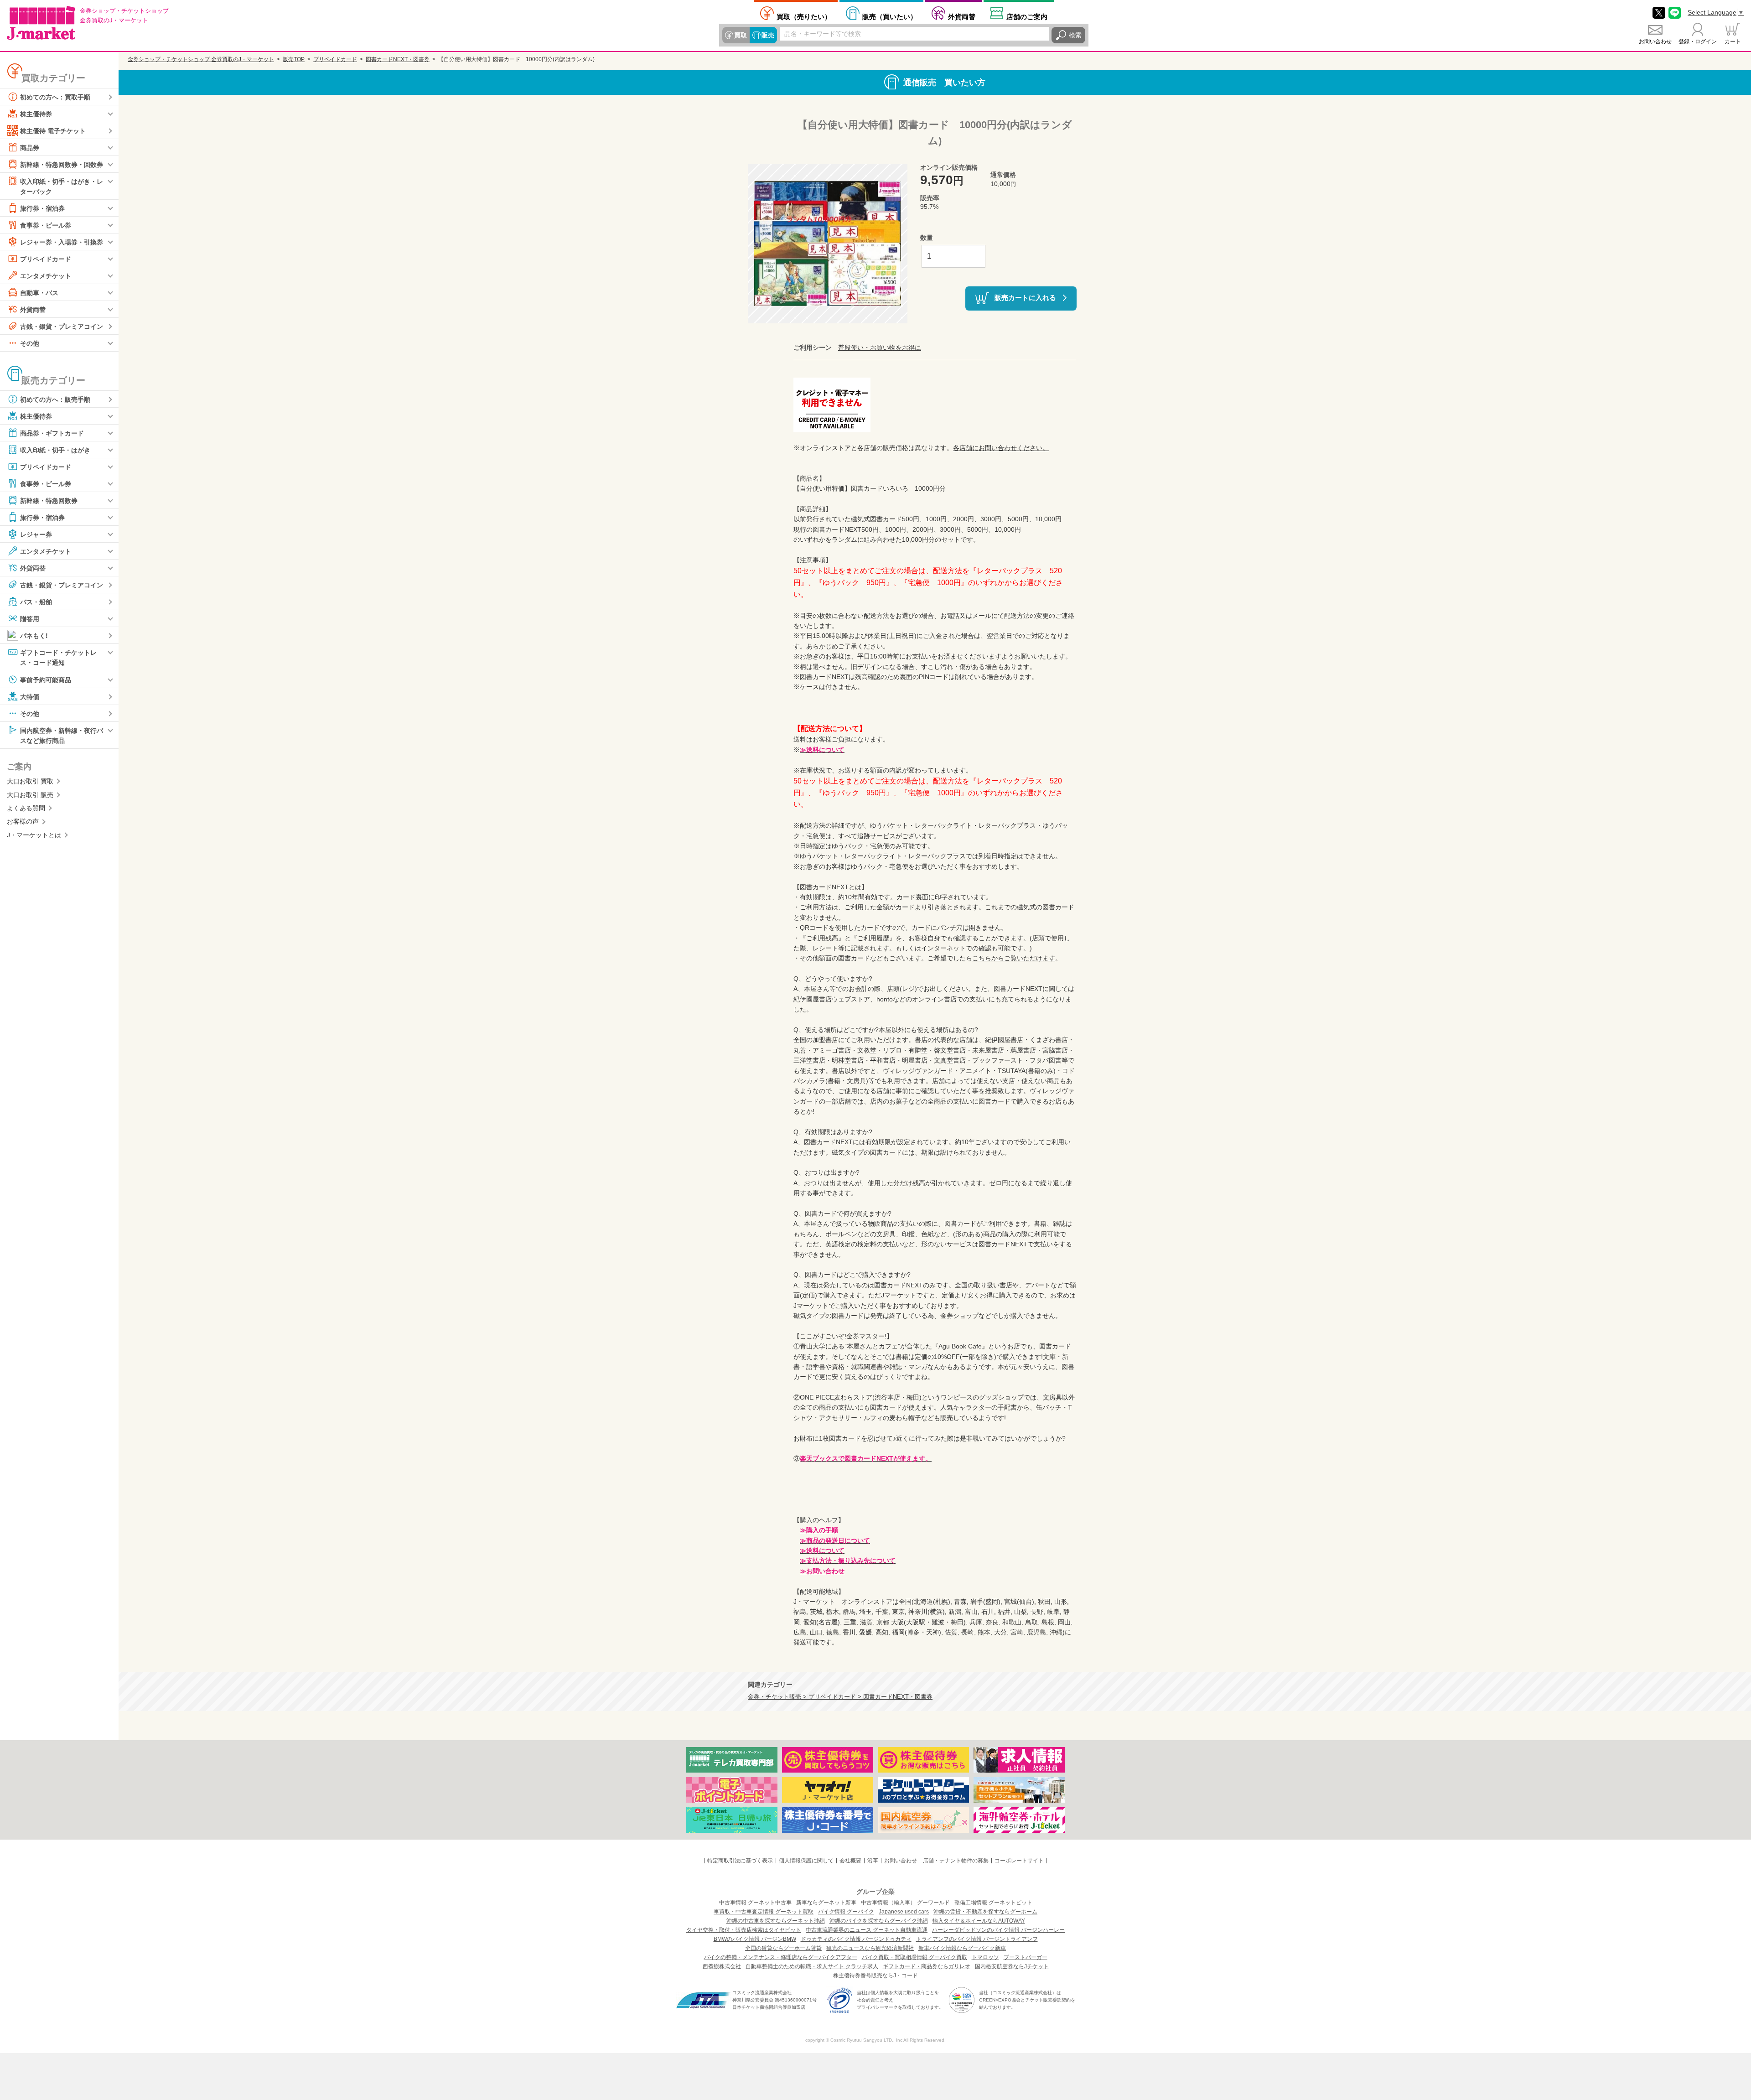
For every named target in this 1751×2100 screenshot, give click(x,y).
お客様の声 (23, 821)
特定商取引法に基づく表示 (740, 1861)
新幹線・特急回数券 (49, 501)
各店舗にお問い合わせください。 (1001, 448)
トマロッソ (985, 1957)
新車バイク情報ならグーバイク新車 (962, 1948)
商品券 (30, 148)
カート (1733, 41)
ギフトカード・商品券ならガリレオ (927, 1966)
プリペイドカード (46, 259)
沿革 (873, 1861)
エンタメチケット (46, 276)
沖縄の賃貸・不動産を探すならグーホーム (985, 1912)
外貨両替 (962, 16)
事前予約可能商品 (46, 679)
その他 (30, 343)
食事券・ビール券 (46, 225)
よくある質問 (26, 808)
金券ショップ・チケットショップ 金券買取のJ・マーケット (201, 59)
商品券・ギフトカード (52, 433)
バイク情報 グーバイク (846, 1912)
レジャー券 (36, 534)
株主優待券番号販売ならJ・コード (875, 1976)
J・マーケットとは (34, 835)
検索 (1075, 35)
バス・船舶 (36, 602)
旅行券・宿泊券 (42, 208)
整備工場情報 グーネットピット (993, 1903)
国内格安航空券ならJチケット (1012, 1966)
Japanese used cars (904, 1912)
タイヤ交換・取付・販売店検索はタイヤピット (744, 1930)
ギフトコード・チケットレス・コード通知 (58, 658)
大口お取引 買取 (30, 781)
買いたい (890, 16)
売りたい (804, 16)
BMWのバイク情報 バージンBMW (755, 1939)
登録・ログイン (1698, 41)
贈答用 (30, 619)
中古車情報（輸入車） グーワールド (905, 1903)
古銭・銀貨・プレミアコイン (62, 327)
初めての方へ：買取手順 (55, 97)
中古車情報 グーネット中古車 (755, 1903)
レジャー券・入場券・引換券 (62, 242)
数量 (927, 238)
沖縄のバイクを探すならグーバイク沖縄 (879, 1921)
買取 (741, 35)
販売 (768, 35)
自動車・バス (39, 293)
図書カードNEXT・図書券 (398, 59)
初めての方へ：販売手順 (55, 399)
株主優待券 (36, 114)
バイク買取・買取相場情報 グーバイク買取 (914, 1957)
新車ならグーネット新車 (826, 1903)
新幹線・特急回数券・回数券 (62, 165)
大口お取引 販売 (30, 795)
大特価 (30, 696)
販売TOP (294, 59)
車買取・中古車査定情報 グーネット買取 (764, 1912)
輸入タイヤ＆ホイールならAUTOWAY (979, 1921)
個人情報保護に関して (806, 1861)
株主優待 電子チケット (53, 131)
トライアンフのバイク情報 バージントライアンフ (977, 1939)
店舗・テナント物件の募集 (956, 1861)
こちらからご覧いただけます (1014, 958)
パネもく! (34, 636)
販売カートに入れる (1025, 298)
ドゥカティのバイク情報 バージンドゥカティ (856, 1939)
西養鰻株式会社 (722, 1966)
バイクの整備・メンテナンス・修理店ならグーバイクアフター (781, 1957)
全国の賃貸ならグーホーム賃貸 (783, 1948)
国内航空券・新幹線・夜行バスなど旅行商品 (62, 735)
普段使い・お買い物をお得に (880, 347)
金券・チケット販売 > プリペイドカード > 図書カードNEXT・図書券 (840, 1697)
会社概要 (850, 1861)
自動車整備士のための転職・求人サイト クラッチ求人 (812, 1966)
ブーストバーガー (1026, 1957)
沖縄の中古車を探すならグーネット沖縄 (776, 1921)
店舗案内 (1027, 16)
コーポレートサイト (1019, 1861)
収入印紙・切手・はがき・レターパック (62, 187)
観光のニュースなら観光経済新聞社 (870, 1948)
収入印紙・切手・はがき (55, 450)
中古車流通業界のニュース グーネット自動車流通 (867, 1930)
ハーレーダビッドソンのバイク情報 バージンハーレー (998, 1930)
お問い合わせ (1655, 41)
